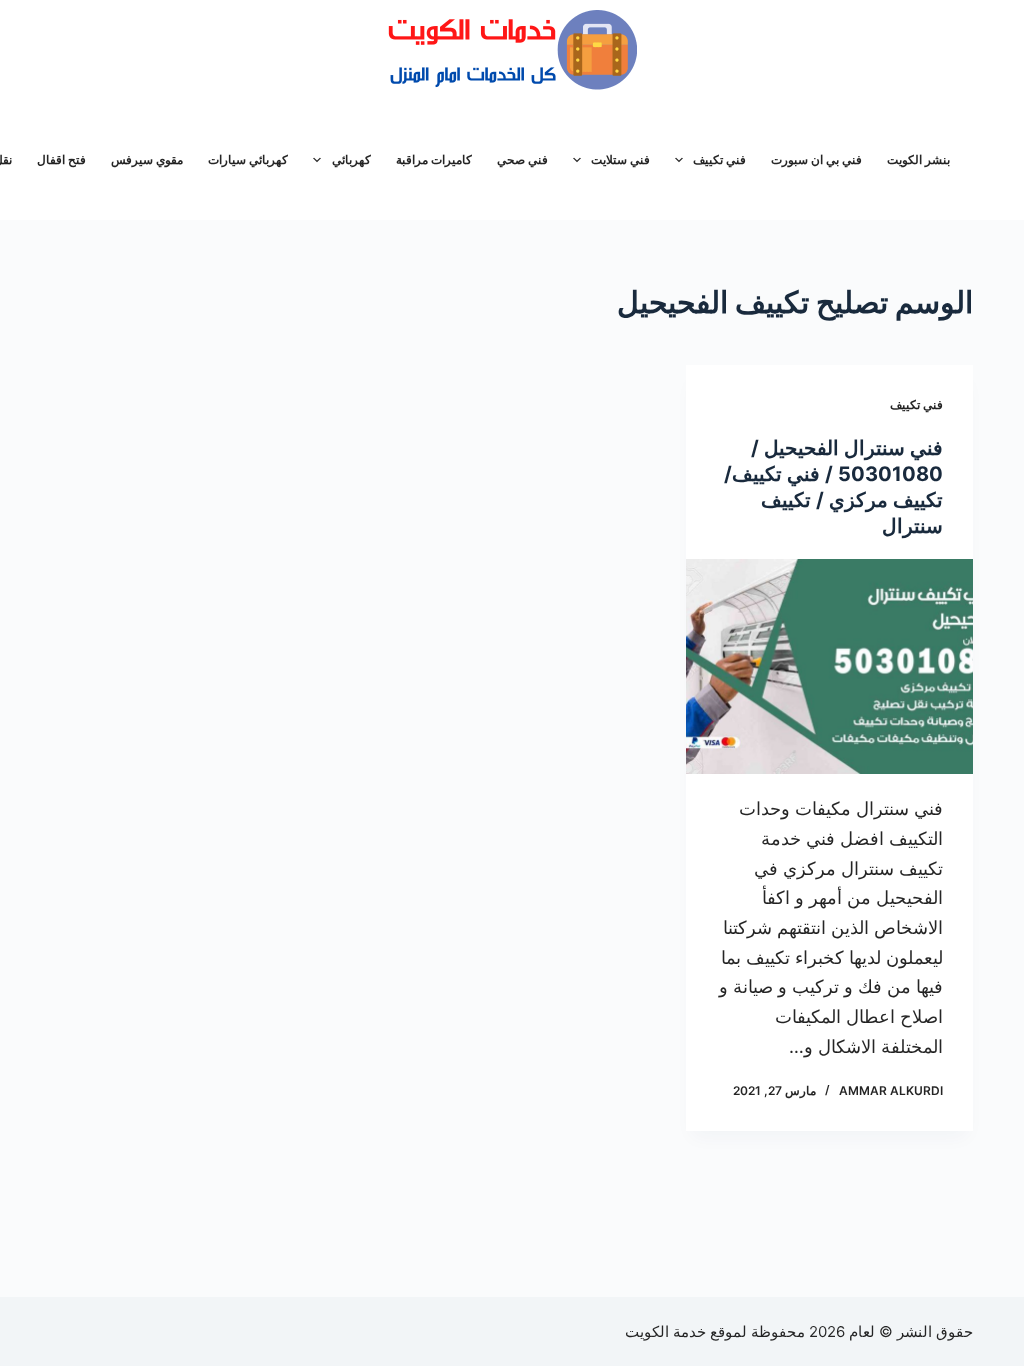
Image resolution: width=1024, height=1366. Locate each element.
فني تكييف (719, 159)
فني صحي (522, 159)
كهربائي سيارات (248, 159)
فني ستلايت (620, 159)
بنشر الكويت (918, 159)
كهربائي (351, 159)
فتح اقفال (61, 159)
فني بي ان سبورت (816, 159)
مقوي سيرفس (147, 159)
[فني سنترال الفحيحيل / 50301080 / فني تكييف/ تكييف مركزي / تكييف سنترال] (829, 666)
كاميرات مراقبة (434, 159)
